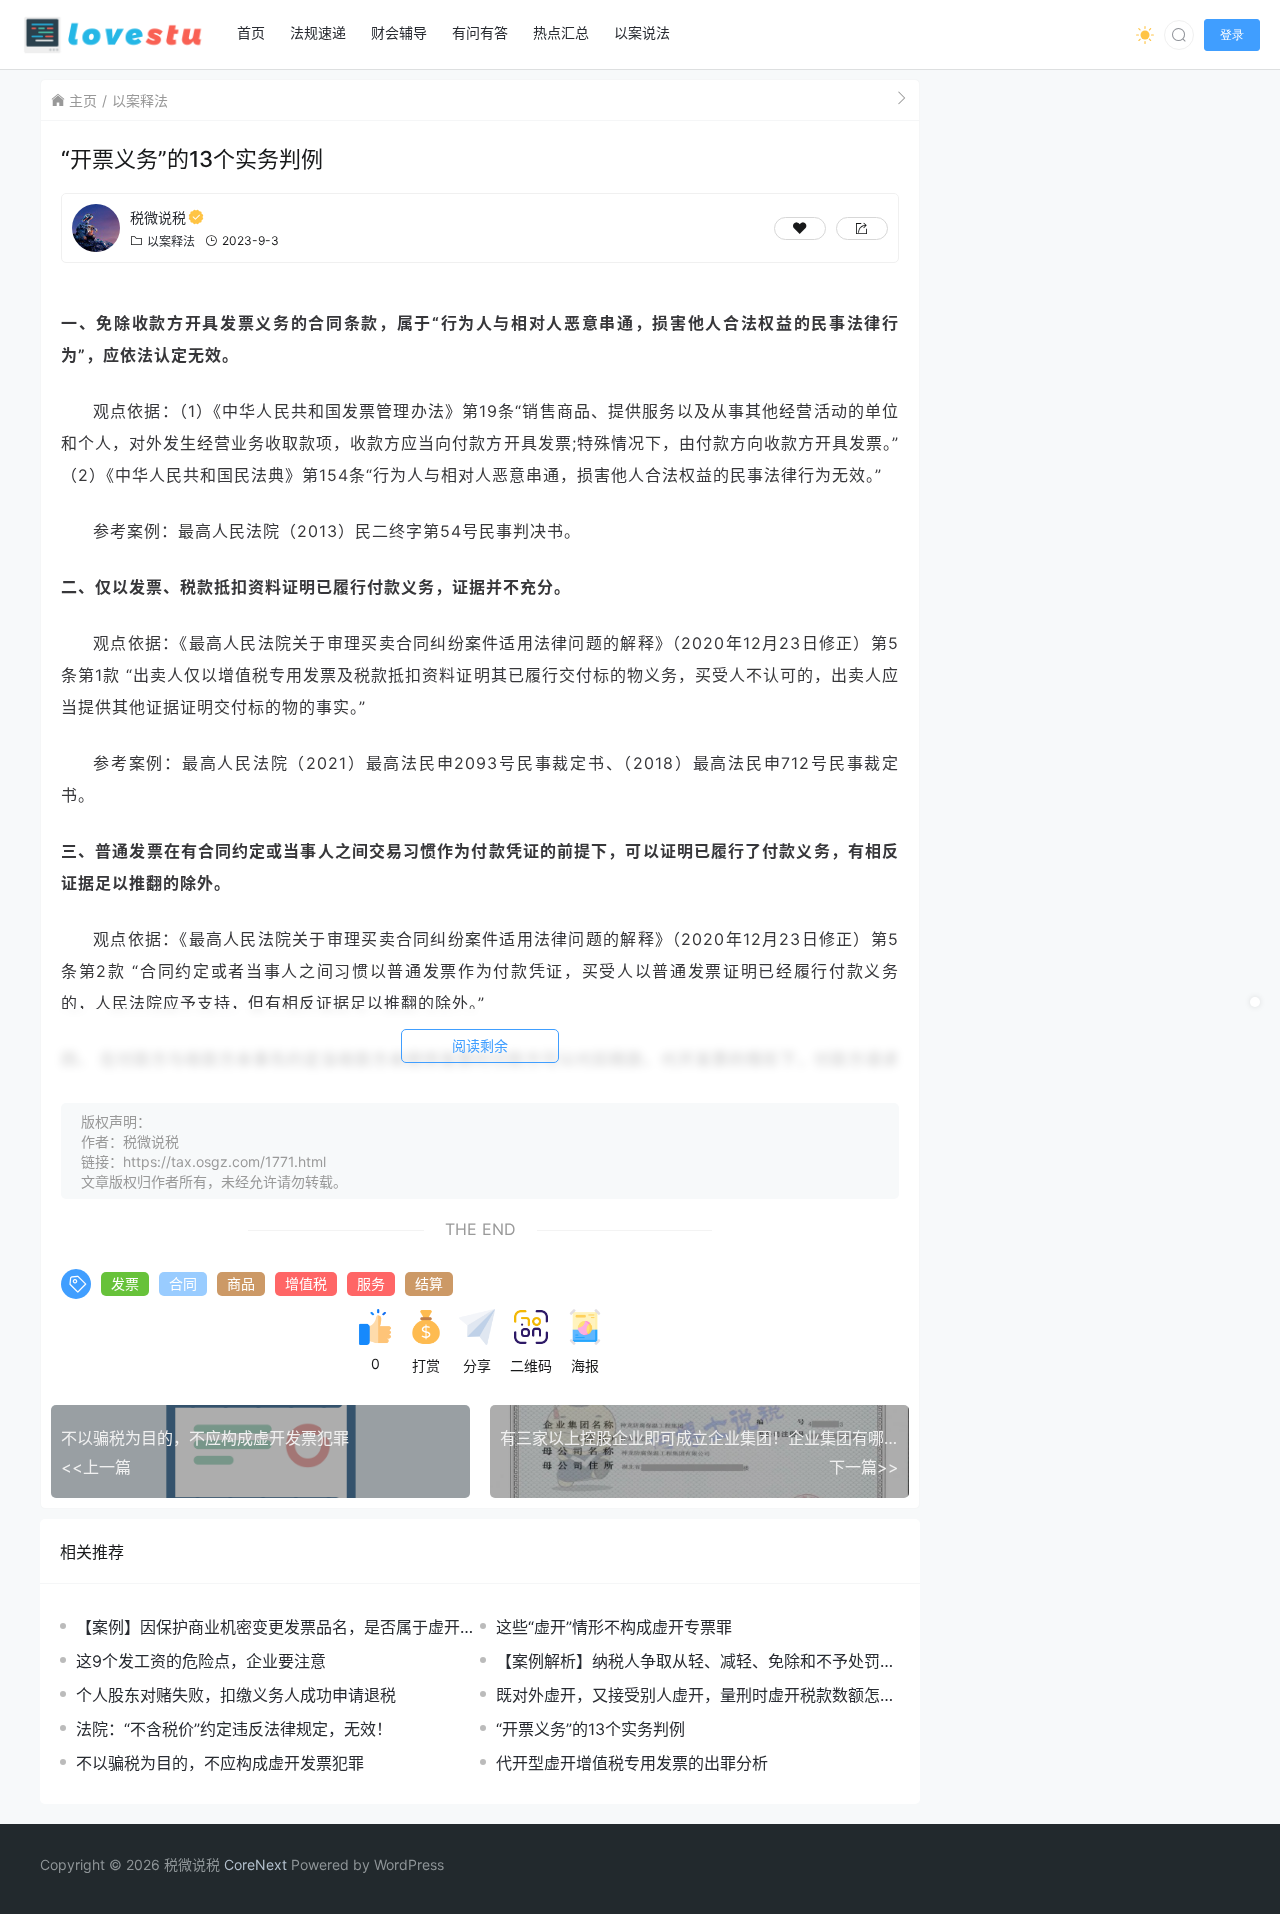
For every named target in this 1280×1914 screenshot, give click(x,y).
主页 (83, 100)
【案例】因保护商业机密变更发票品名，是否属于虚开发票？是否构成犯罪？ (276, 1627)
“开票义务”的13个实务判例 (590, 1729)
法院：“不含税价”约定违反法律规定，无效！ (234, 1729)
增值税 (306, 1283)
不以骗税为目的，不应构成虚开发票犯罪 (220, 1763)
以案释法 (140, 100)
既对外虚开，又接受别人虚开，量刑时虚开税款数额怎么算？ (696, 1695)
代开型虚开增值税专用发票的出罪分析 (632, 1763)
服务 (371, 1283)
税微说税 (158, 217)
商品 (241, 1283)
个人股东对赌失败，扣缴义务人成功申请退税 (236, 1695)
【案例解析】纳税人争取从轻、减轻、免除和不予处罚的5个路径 (696, 1661)
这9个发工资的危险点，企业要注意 (201, 1661)
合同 (183, 1283)
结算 (429, 1283)
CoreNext (255, 1864)
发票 (125, 1283)
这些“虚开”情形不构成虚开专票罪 (614, 1627)
